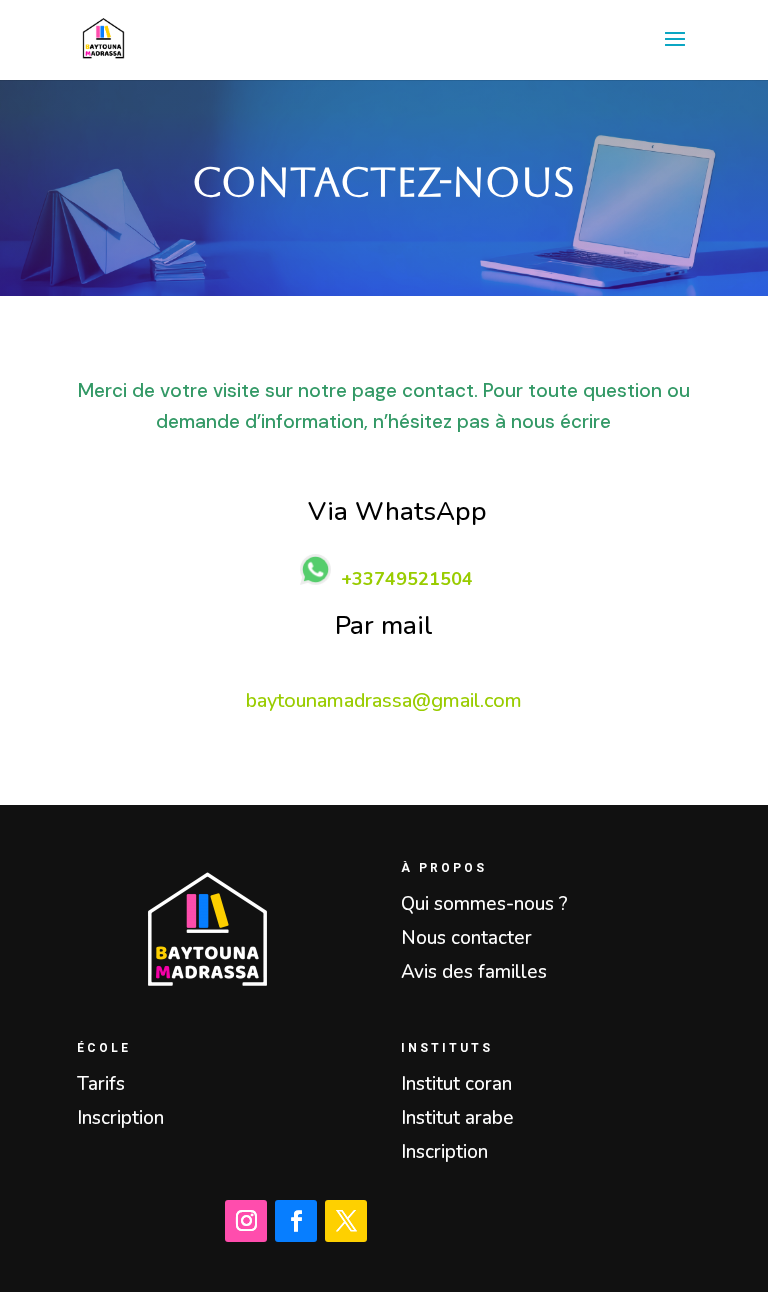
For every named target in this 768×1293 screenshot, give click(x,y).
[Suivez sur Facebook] (296, 1221)
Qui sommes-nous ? (484, 904)
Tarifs (101, 1084)
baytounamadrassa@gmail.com (384, 700)
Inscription (120, 1118)
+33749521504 (407, 579)
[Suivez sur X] (346, 1221)
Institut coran (456, 1084)
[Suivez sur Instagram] (246, 1221)
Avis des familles (474, 972)
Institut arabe (457, 1118)
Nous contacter (466, 938)
